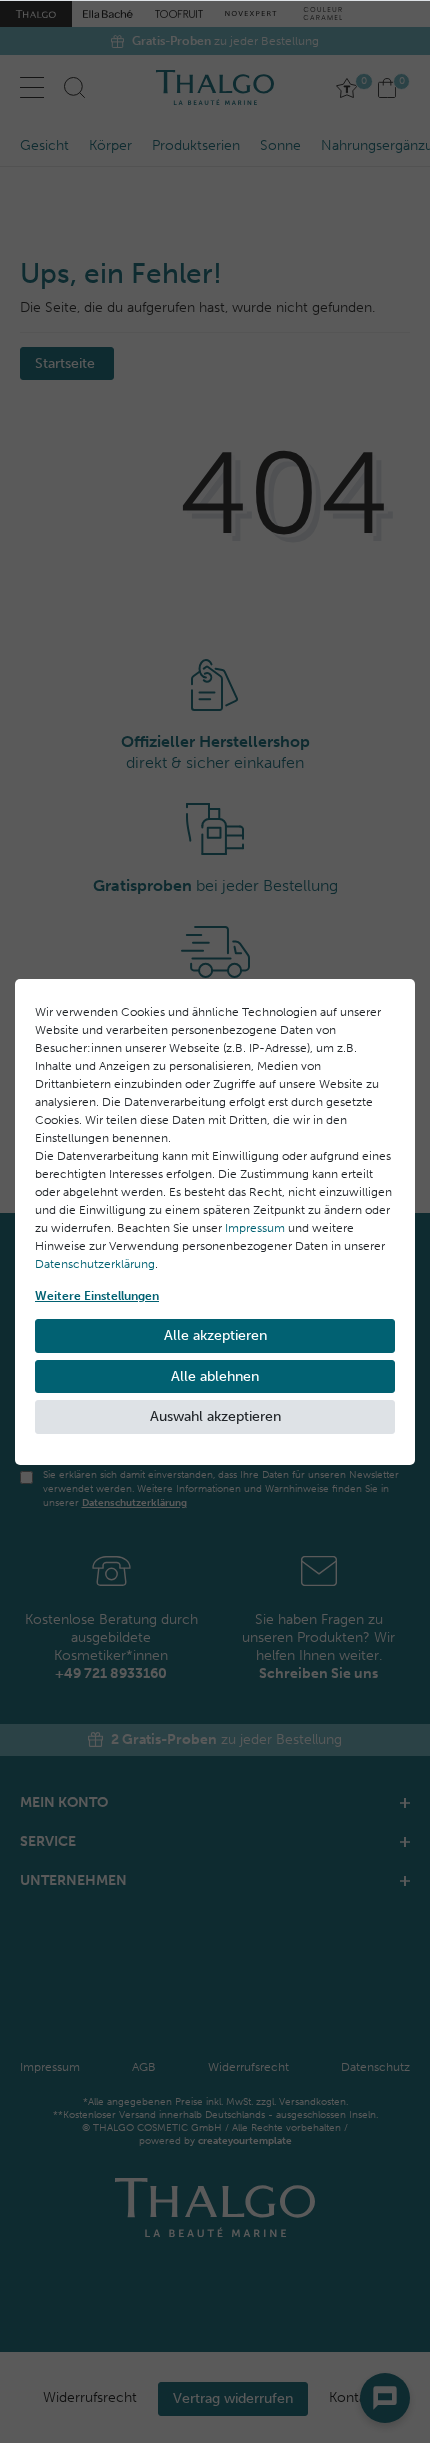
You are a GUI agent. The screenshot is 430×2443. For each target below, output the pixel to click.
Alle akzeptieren (215, 1335)
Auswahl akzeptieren (215, 1416)
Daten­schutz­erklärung (95, 1264)
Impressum (255, 1228)
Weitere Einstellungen (97, 1296)
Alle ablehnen (215, 1376)
